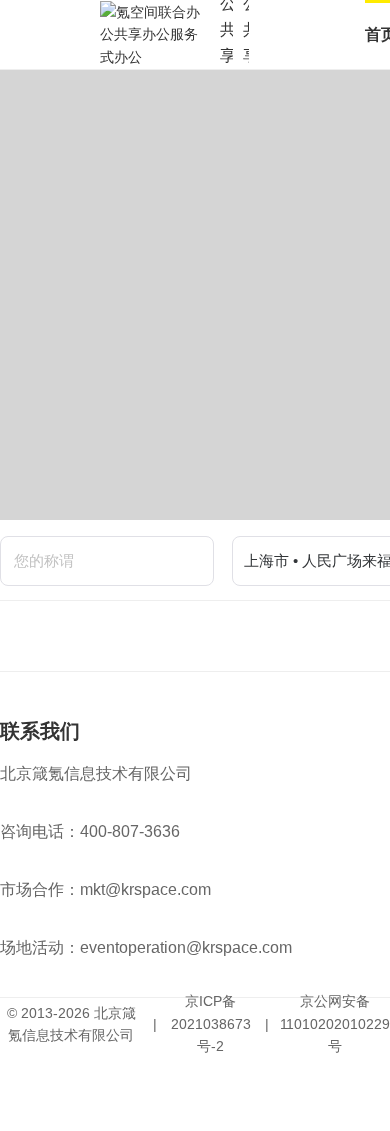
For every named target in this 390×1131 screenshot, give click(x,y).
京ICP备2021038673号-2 (211, 1023)
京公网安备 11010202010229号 (335, 1023)
